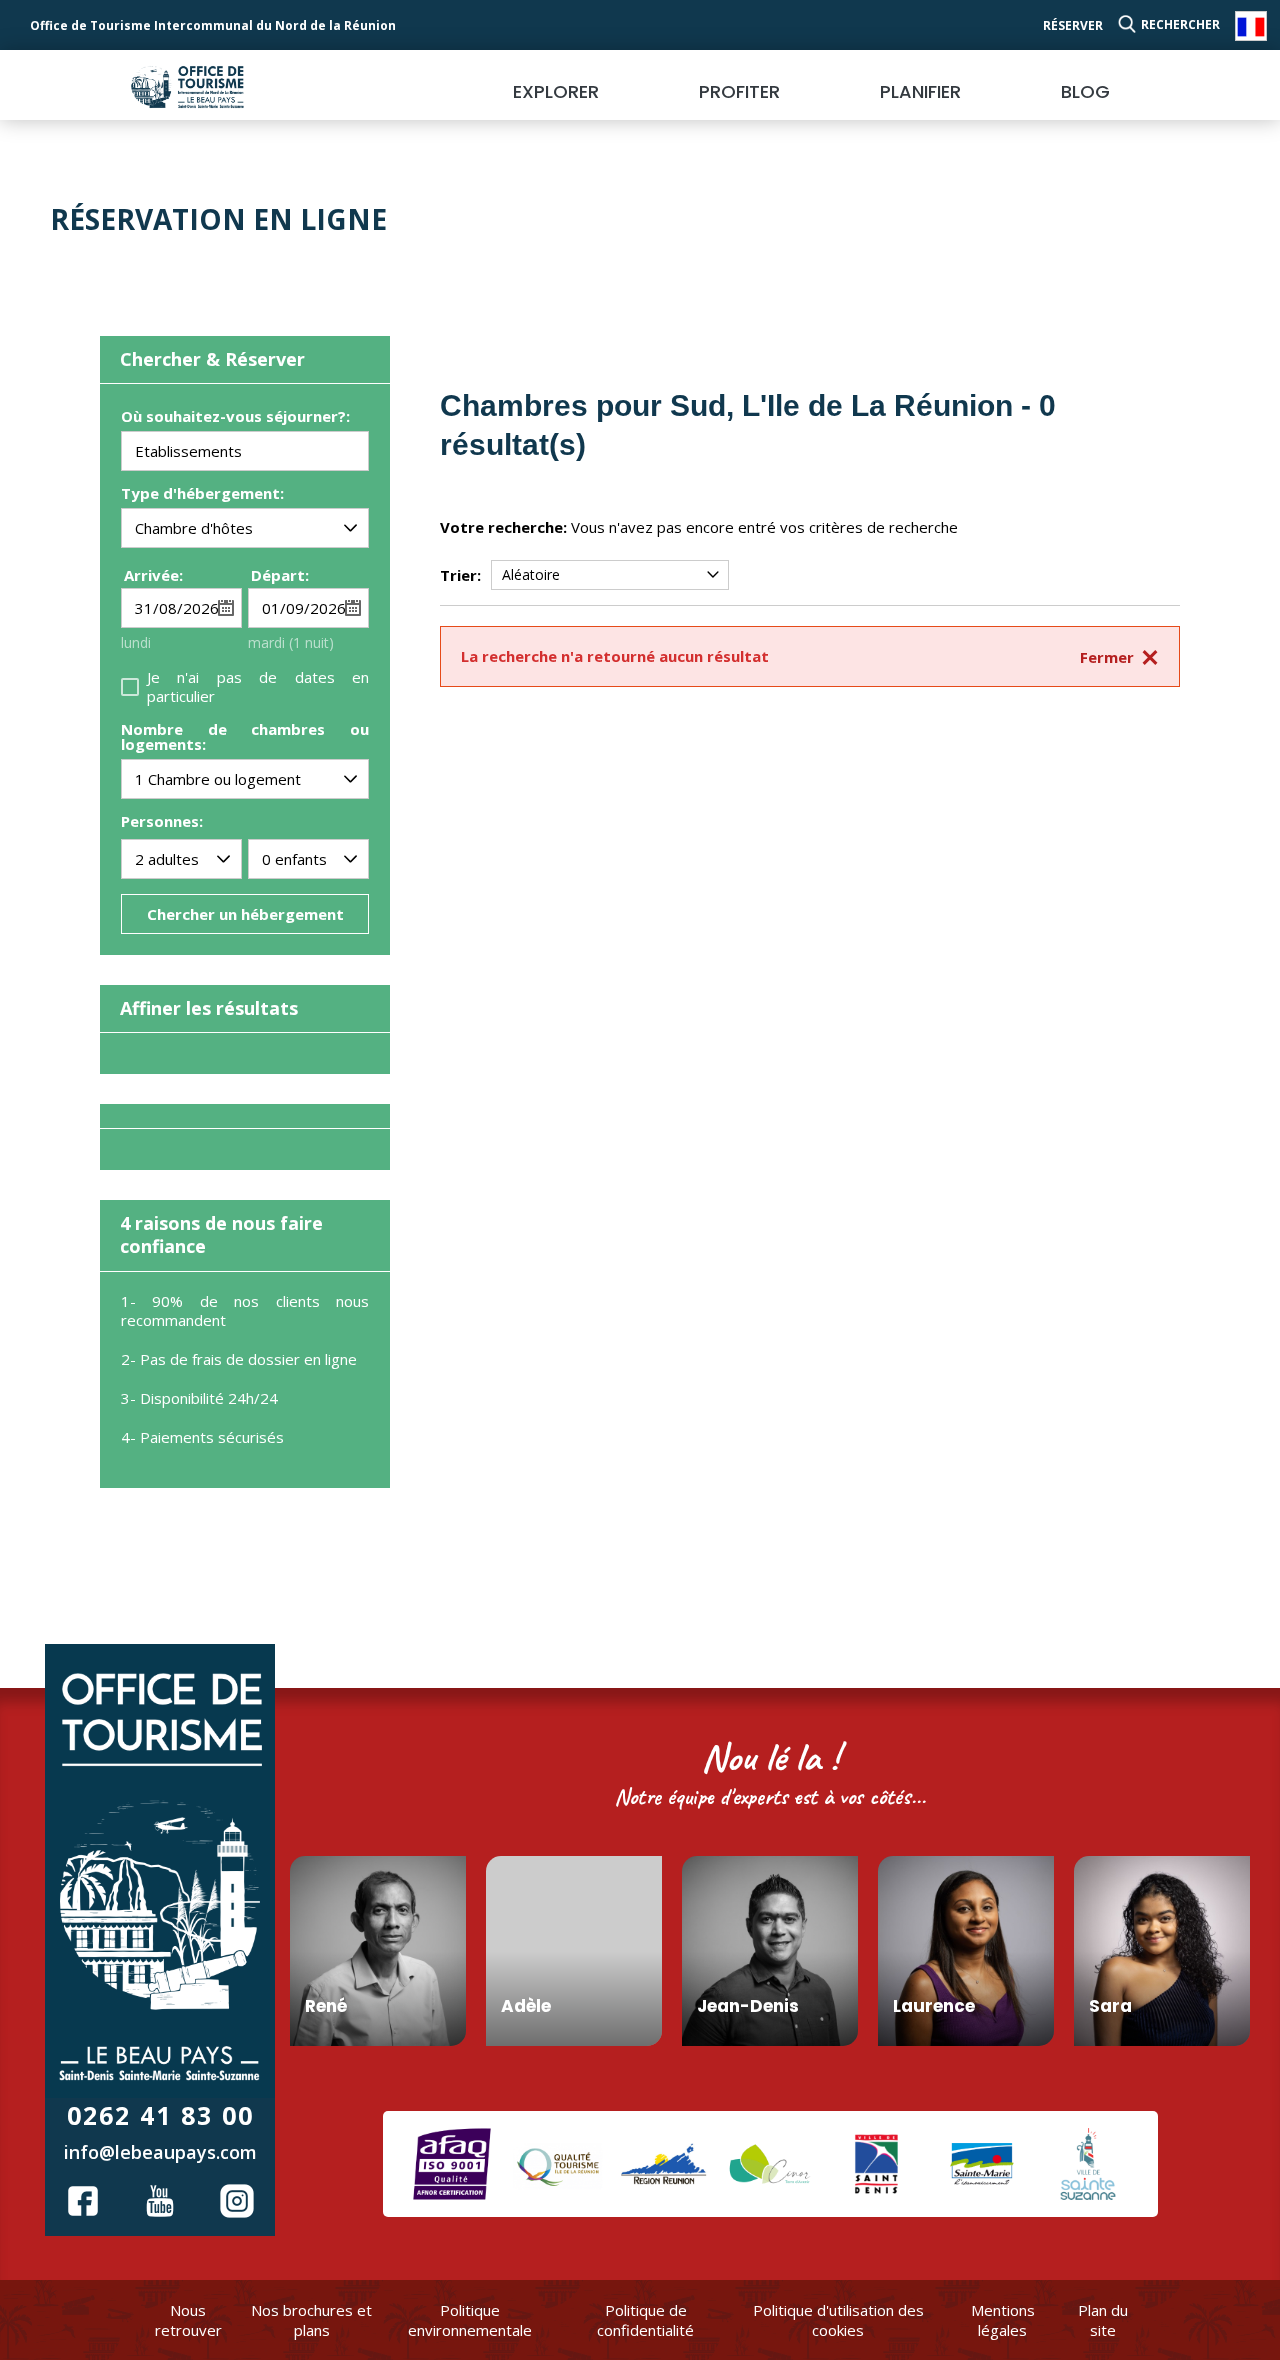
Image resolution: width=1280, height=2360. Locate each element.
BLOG (1085, 91)
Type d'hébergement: (202, 494)
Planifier (920, 91)
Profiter (739, 91)
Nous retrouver (188, 2320)
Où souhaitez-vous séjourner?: (235, 417)
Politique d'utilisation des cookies (838, 2320)
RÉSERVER (1073, 25)
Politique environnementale (470, 2320)
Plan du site (1103, 2320)
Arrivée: (153, 575)
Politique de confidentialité (645, 2320)
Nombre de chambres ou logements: (245, 738)
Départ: (280, 575)
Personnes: (162, 821)
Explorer (556, 91)
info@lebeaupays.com (160, 2152)
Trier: (460, 575)
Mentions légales (1003, 2320)
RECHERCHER (1180, 24)
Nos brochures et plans (311, 2320)
